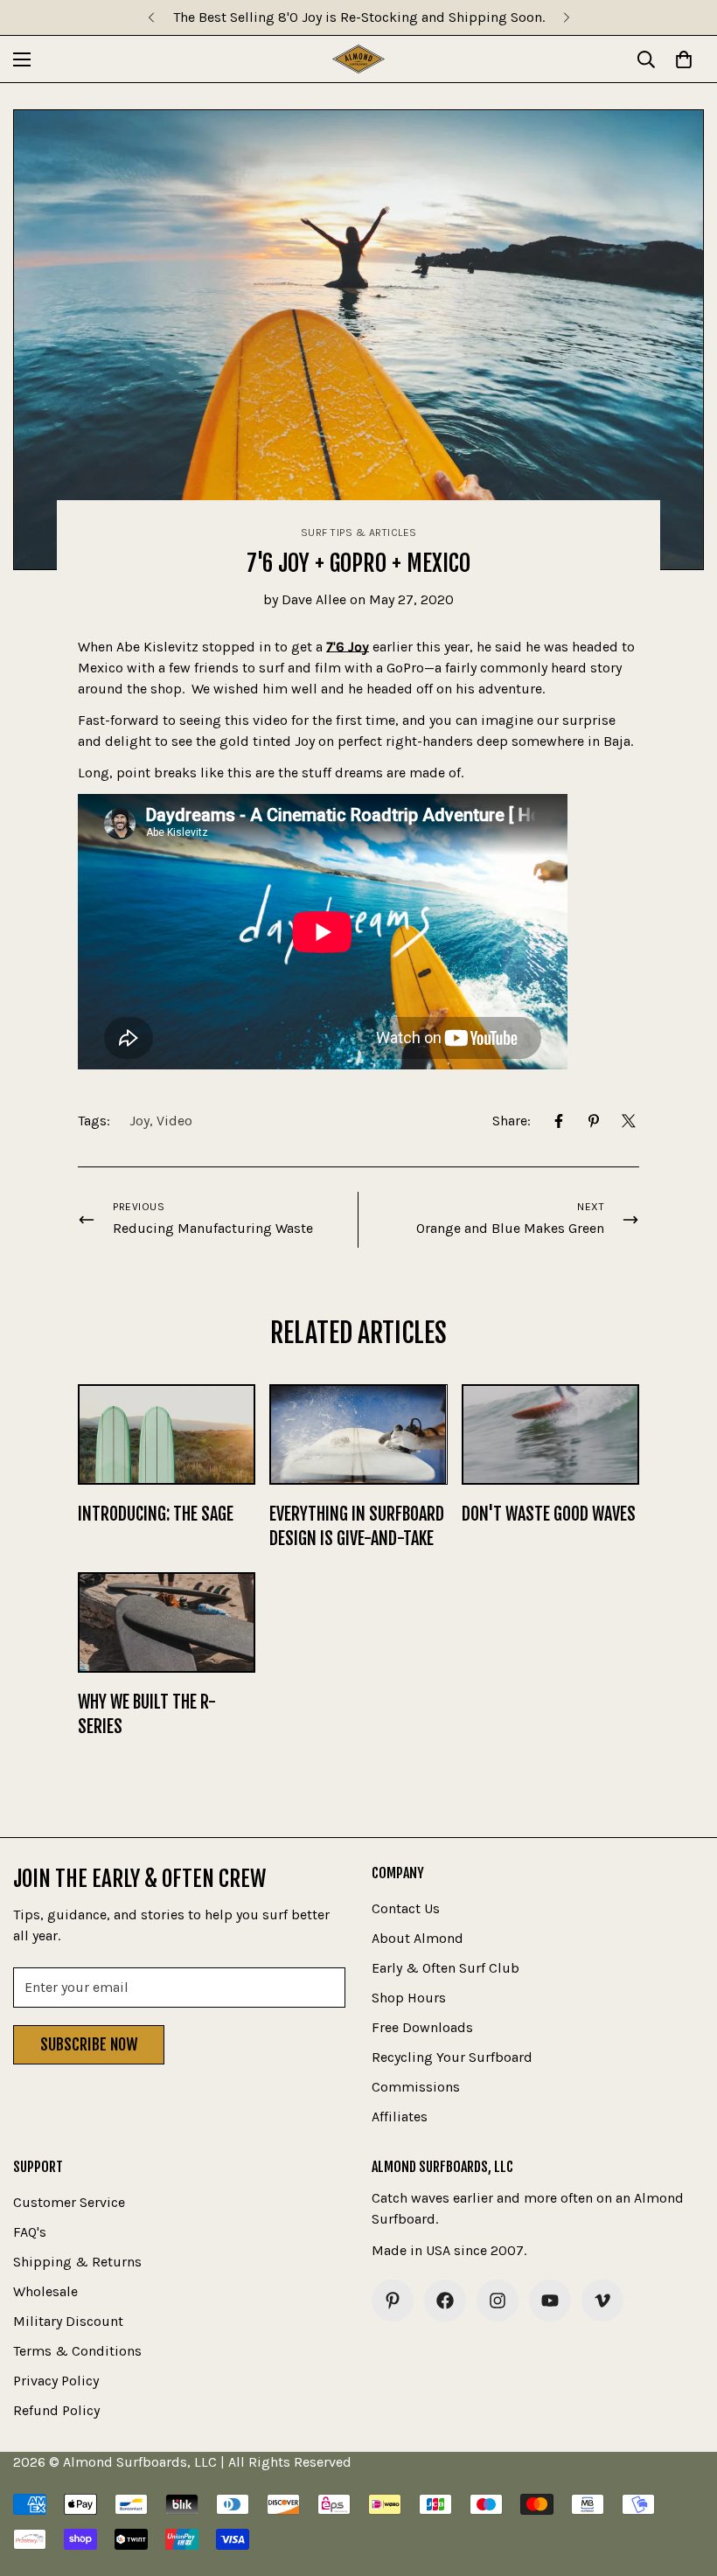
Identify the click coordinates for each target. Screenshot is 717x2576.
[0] (684, 59)
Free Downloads (422, 2027)
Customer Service (69, 2202)
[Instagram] (498, 2301)
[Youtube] (550, 2301)
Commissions (416, 2087)
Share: (512, 1121)
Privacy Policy (56, 2381)
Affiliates (400, 2116)
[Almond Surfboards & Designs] (358, 59)
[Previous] (151, 17)
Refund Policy (56, 2410)
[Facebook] (559, 1121)
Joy (139, 1121)
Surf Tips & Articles (359, 533)
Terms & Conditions (77, 2351)
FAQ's (30, 2232)
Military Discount (68, 2321)
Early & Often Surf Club (446, 1968)
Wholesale (45, 2291)
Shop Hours (409, 1998)
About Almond (418, 1938)
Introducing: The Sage (156, 1514)
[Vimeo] (602, 2301)
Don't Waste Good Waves (549, 1514)
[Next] (566, 17)
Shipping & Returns (77, 2262)
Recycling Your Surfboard (452, 2057)
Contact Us (406, 1908)
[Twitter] (629, 1121)
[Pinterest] (594, 1121)
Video (174, 1121)
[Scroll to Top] (683, 2481)
